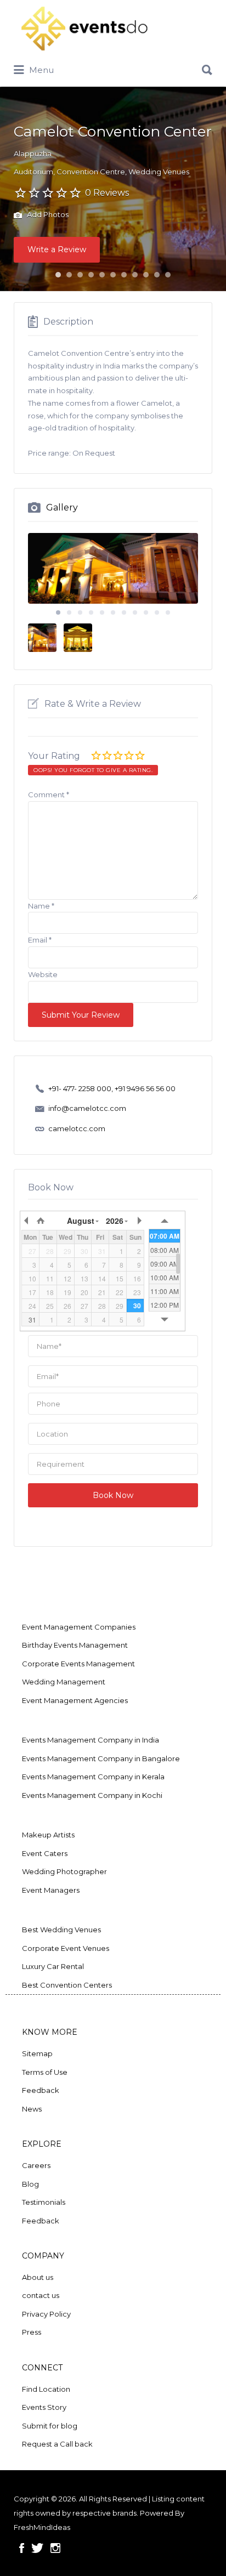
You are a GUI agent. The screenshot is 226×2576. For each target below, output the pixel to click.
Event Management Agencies (75, 1700)
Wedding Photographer (64, 1871)
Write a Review (57, 249)
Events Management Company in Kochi (92, 1795)
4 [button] (91, 275)
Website (43, 974)
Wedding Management (64, 1682)
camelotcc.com (77, 1128)
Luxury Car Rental (53, 1966)
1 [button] (58, 275)
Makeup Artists (48, 1835)
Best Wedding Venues (61, 1930)
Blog (30, 2184)
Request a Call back (57, 2444)
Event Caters (45, 1853)
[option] (113, 568)
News (32, 2109)
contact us (41, 2295)
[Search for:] (113, 66)
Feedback (41, 2090)
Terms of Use (45, 2072)
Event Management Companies (79, 1627)
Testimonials (44, 2202)
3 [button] (80, 275)
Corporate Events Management (78, 1664)
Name (41, 906)
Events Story (44, 2407)
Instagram (55, 2548)
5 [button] (102, 275)
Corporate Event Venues (66, 1948)
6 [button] (113, 275)
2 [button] (69, 275)
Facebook (22, 2548)
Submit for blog (50, 2426)
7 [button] (124, 275)
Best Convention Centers (67, 1985)
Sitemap (37, 2053)
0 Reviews (107, 193)
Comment (49, 795)
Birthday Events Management (75, 1645)
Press (32, 2332)
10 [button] (157, 275)
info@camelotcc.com (87, 1108)
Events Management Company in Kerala (93, 1777)
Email (40, 940)
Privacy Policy (46, 2314)
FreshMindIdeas (42, 2527)
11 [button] (168, 275)
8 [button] (135, 275)
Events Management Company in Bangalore (101, 1758)
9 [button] (146, 275)
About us (38, 2277)
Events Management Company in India (91, 1740)
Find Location (46, 2389)
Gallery (62, 507)
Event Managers (51, 1890)
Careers (36, 2165)
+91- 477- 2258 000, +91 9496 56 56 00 (112, 1088)
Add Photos (47, 215)
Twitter (37, 2548)
